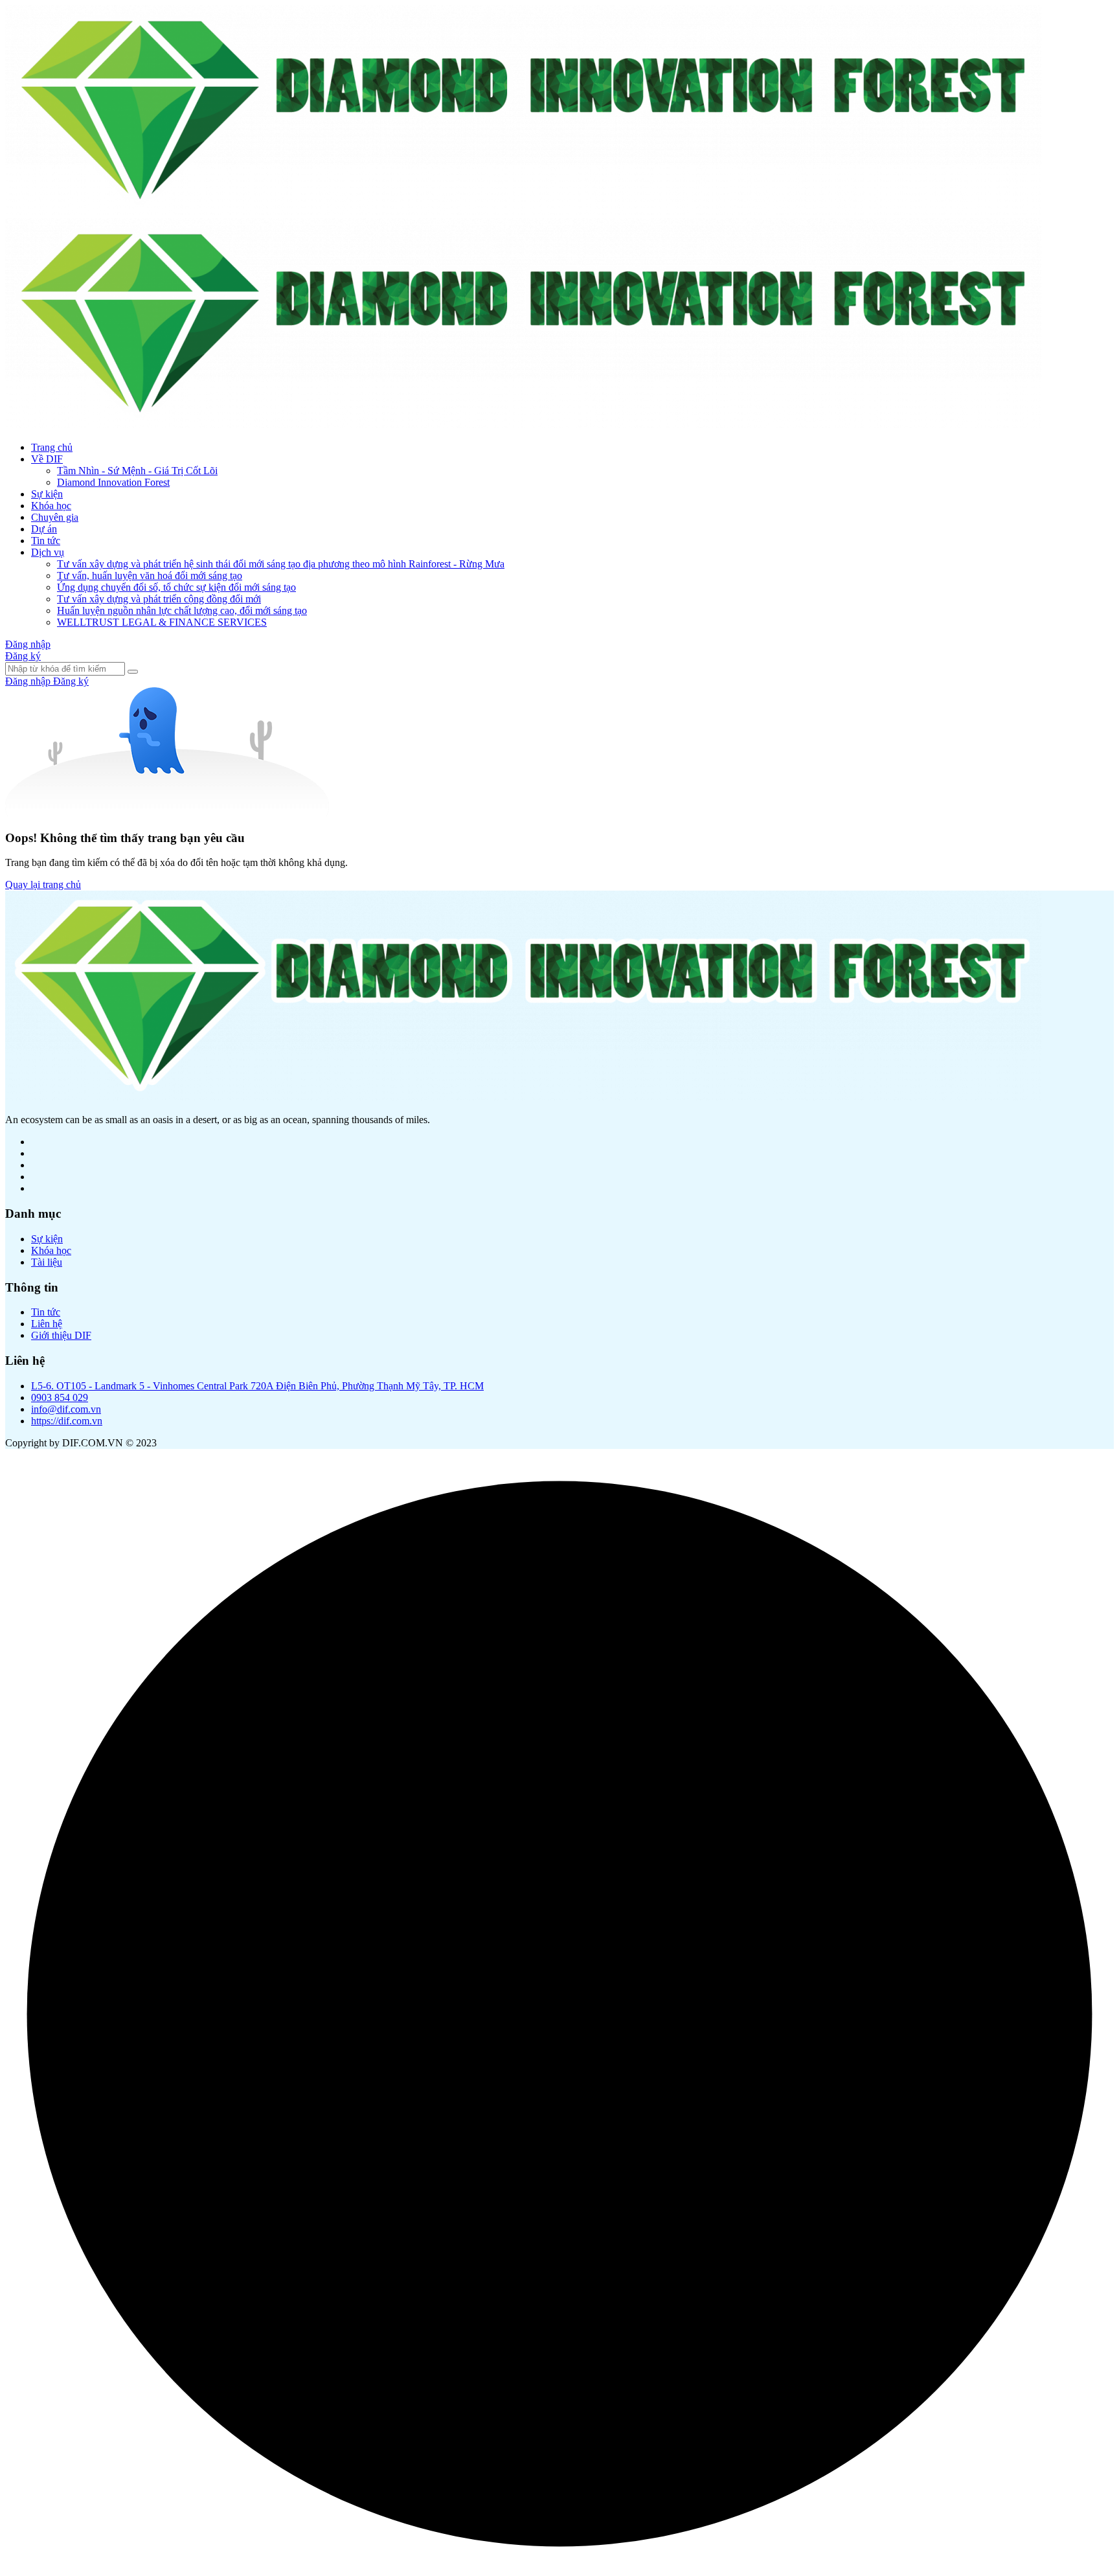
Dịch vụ (48, 552)
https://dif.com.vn (67, 1421)
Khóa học (51, 506)
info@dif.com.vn (66, 1409)
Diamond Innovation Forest (113, 482)
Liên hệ (47, 1324)
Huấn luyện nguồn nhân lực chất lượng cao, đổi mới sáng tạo (182, 610)
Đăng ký (23, 656)
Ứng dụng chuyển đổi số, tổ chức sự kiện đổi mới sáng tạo (176, 587)
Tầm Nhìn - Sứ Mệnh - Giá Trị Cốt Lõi (137, 471)
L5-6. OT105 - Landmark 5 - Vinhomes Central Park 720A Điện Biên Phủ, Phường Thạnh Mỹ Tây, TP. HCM (257, 1386)
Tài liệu (47, 1262)
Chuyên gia (55, 517)
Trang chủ (52, 447)
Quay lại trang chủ (43, 884)
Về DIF (47, 459)
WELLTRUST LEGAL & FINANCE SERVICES (162, 622)
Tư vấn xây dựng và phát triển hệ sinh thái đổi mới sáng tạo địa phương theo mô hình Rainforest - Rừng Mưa (281, 564)
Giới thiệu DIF (61, 1335)
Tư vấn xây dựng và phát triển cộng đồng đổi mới (159, 599)
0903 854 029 (60, 1397)
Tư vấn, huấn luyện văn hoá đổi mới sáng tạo (150, 576)
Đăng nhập (28, 644)
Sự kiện (47, 494)
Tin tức (46, 541)
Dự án (44, 529)
